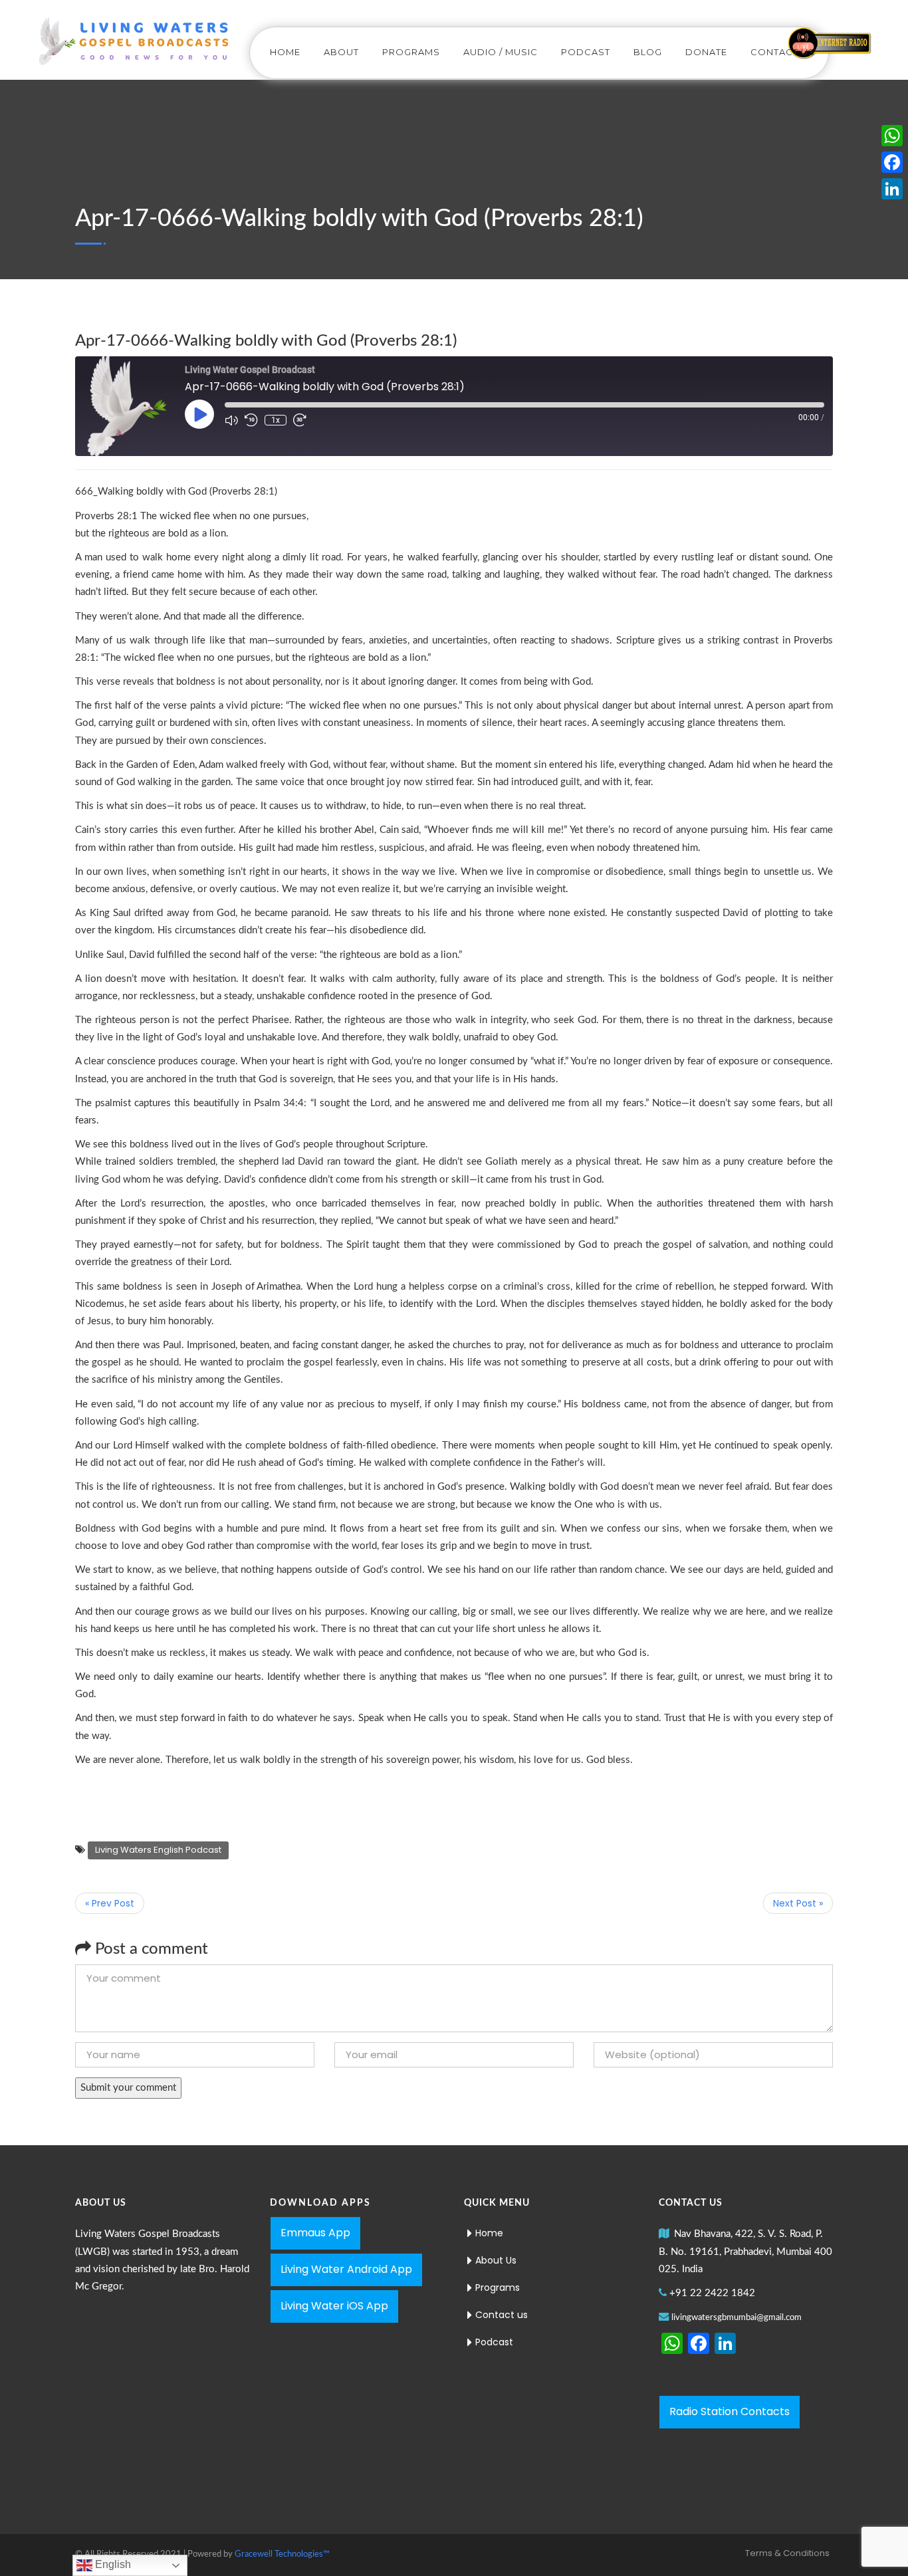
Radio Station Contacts (730, 2411)
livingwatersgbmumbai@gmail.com (737, 2318)
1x (276, 420)
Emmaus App (315, 2233)
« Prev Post (110, 1903)
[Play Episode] (199, 414)
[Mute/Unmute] (231, 420)
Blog (648, 52)
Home (285, 52)
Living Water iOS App (334, 2306)
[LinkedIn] (892, 189)
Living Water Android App (346, 2269)
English (112, 2564)
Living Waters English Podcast (158, 1850)
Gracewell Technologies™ (282, 2554)
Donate (706, 52)
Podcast (586, 52)
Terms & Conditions (787, 2553)
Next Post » (798, 1903)
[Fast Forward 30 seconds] (300, 420)
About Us (496, 2260)
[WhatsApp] (892, 136)
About (341, 52)
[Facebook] (892, 162)
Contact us (783, 52)
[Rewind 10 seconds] (251, 420)
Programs (411, 52)
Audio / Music (501, 52)
